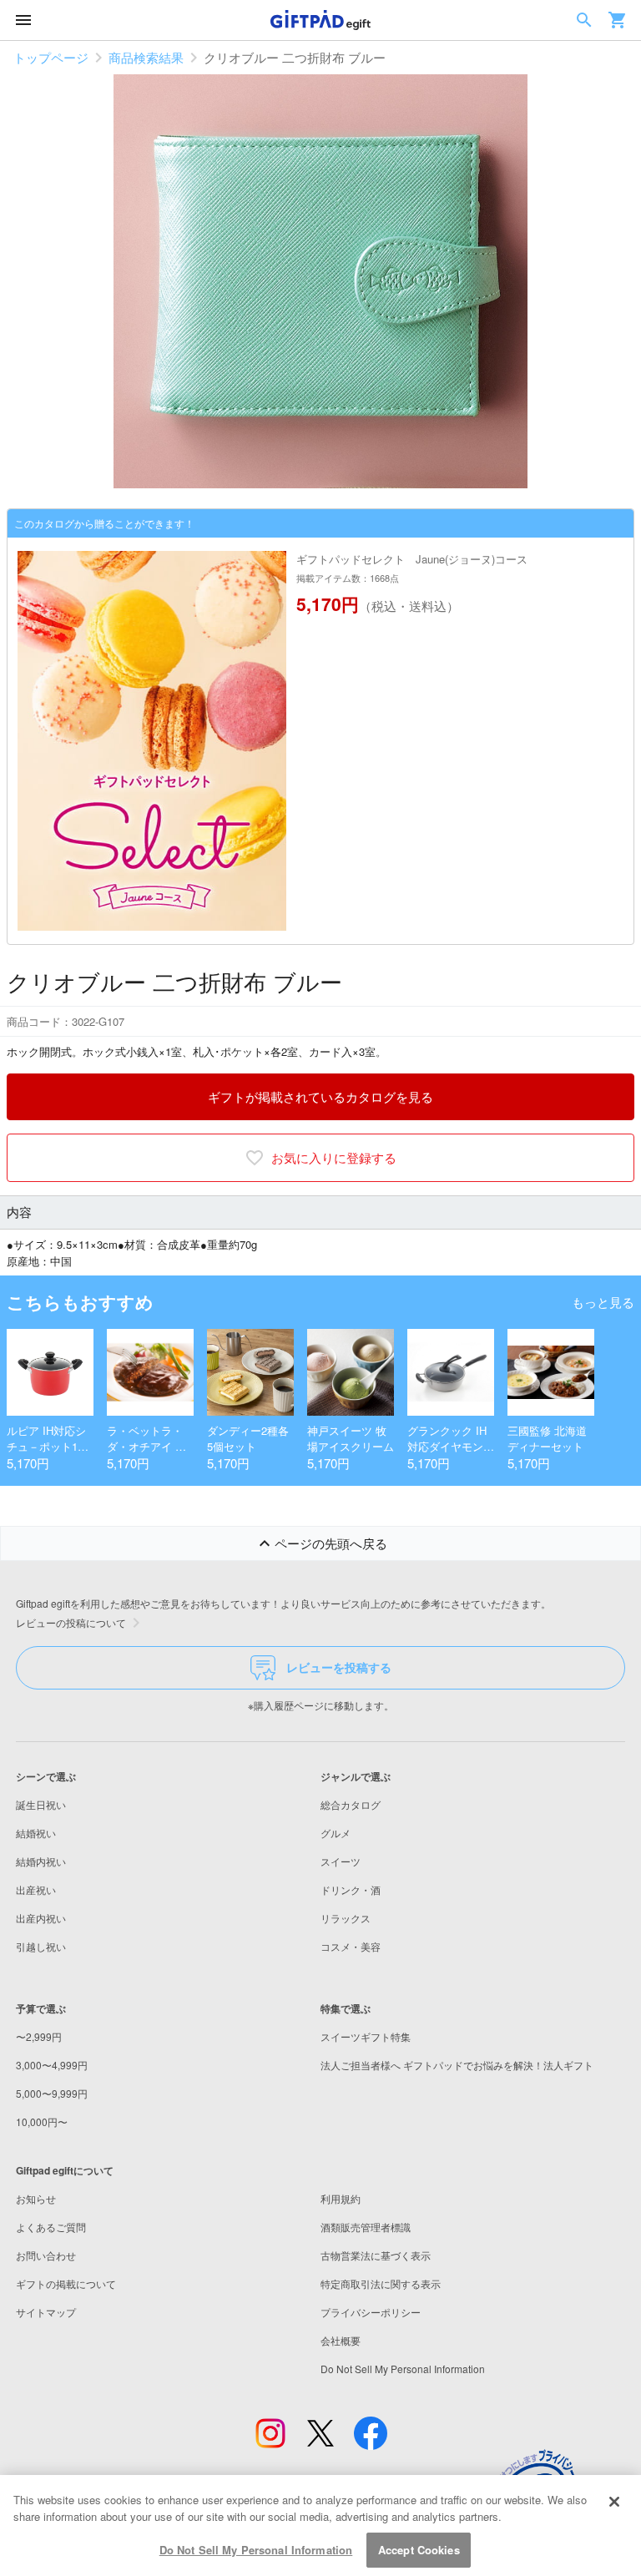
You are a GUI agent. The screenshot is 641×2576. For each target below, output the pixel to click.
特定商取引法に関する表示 (381, 2283)
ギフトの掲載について (66, 2283)
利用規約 (341, 2198)
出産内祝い (41, 1918)
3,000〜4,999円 (52, 2065)
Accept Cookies (419, 2550)
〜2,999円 (39, 2036)
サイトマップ (46, 2312)
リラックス (346, 1918)
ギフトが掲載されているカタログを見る (320, 1096)
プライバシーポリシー (371, 2312)
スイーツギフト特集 (366, 2036)
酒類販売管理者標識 (366, 2227)
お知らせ (36, 2198)
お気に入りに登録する (334, 1157)
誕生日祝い (41, 1804)
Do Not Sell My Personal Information (256, 2550)
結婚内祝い (41, 1861)
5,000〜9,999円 (52, 2093)
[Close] (614, 2502)
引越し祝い (41, 1946)
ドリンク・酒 (351, 1889)
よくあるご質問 (51, 2227)
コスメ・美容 (351, 1946)
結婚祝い (36, 1833)
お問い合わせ (46, 2255)
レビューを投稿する (339, 1667)
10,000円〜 (42, 2121)
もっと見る (603, 1302)
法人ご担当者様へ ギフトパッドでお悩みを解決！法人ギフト (457, 2065)
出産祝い (36, 1889)
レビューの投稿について (71, 1622)
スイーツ (341, 1861)
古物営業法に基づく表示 (376, 2255)
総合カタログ (351, 1804)
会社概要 (341, 2340)
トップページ (51, 57)
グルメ (336, 1833)
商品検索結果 (146, 57)
